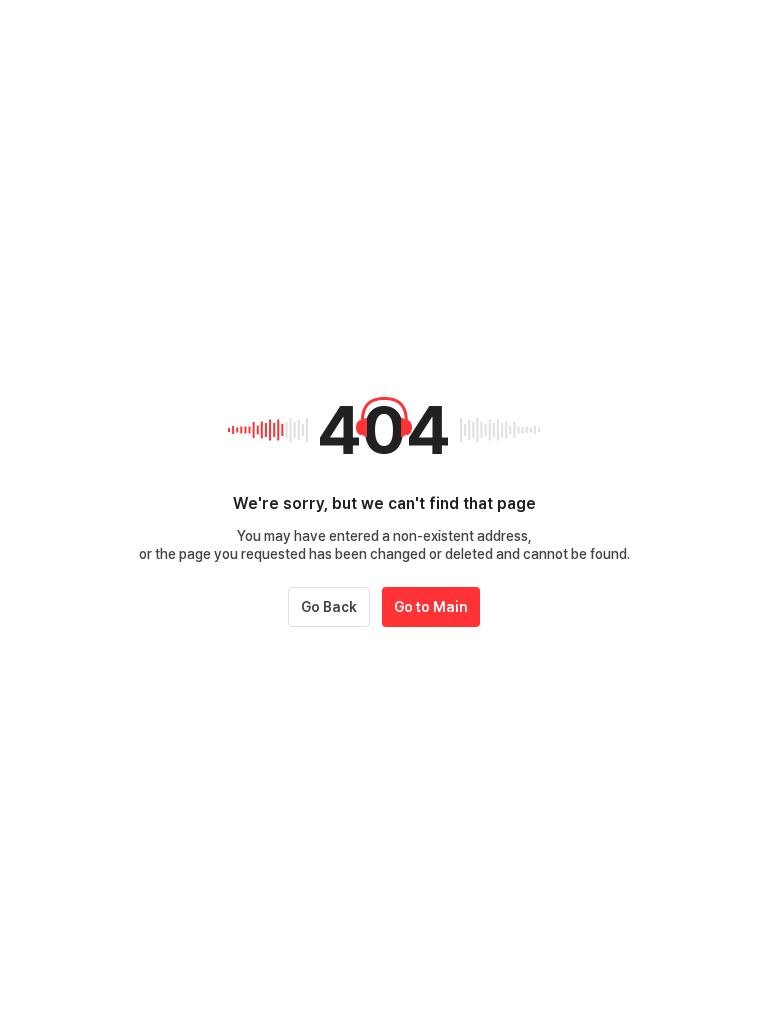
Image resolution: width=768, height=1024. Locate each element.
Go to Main (431, 607)
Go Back (329, 607)
